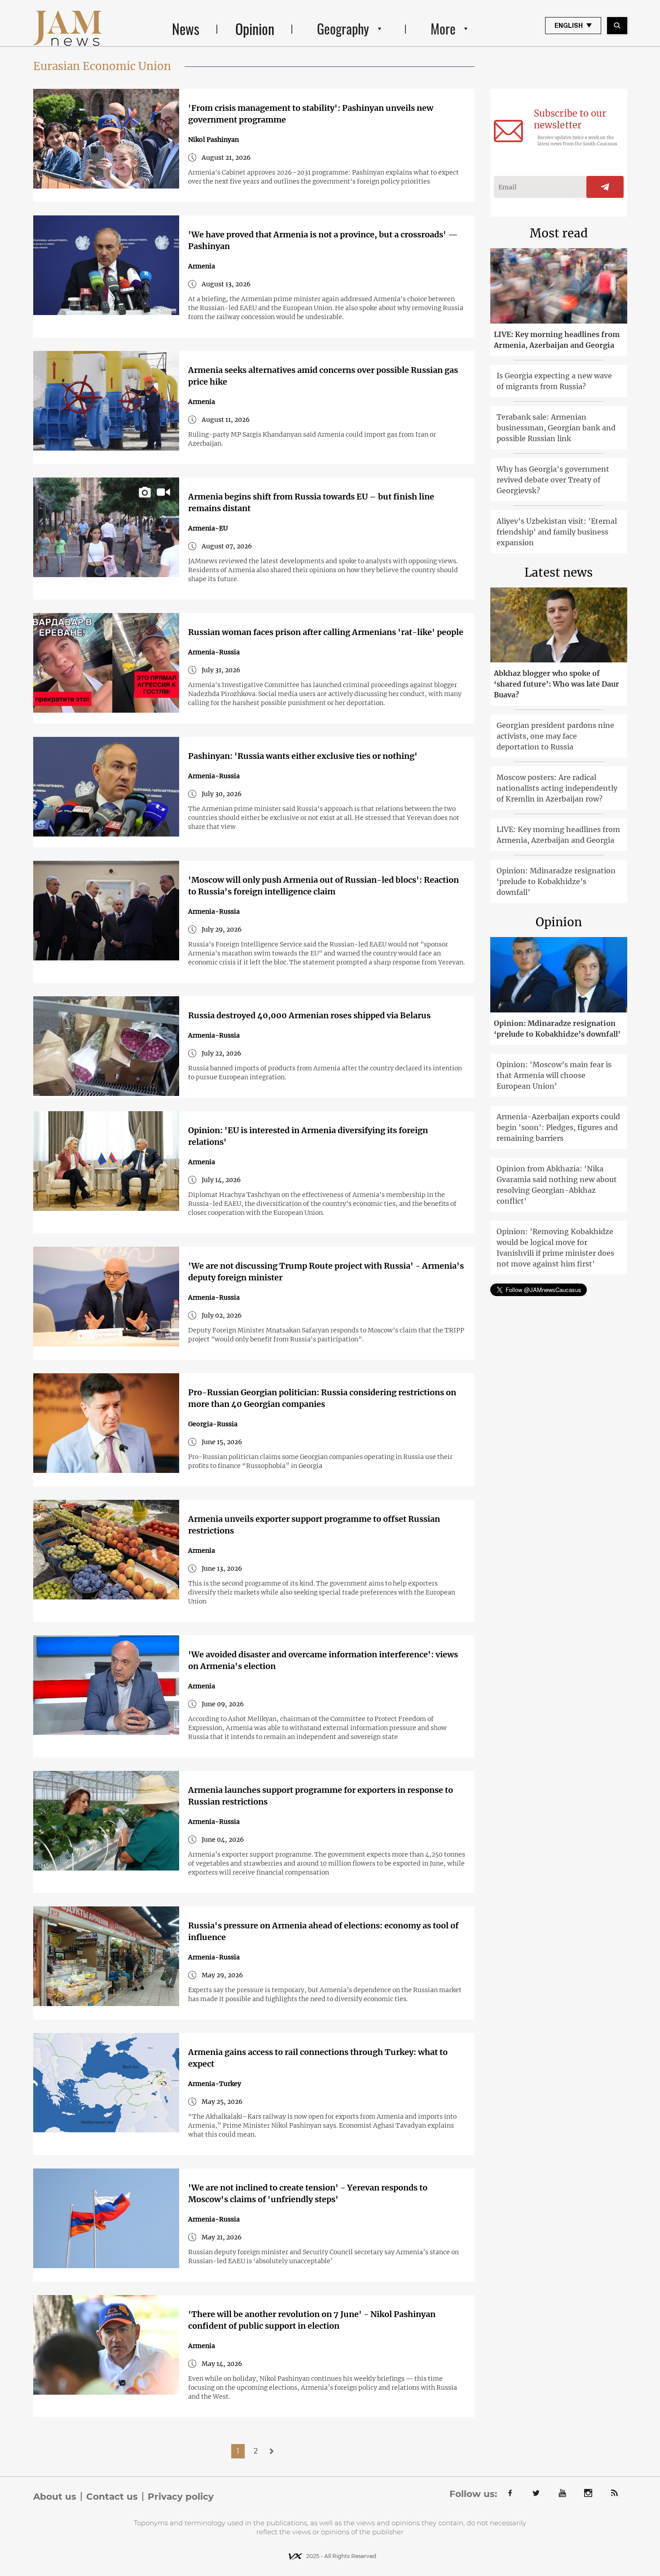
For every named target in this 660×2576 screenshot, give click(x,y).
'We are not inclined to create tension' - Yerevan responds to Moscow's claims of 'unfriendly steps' (308, 2193)
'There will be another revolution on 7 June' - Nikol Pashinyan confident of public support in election (312, 2320)
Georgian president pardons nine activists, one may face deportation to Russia (555, 736)
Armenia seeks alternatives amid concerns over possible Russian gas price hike (323, 376)
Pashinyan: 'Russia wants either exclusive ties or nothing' (303, 756)
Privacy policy (181, 2497)
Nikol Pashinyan (213, 140)
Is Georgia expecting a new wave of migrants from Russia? (554, 381)
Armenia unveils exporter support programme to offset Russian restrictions (314, 1525)
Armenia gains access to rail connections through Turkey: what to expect (318, 2058)
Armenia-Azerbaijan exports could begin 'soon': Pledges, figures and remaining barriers (558, 1127)
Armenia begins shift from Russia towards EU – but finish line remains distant (311, 502)
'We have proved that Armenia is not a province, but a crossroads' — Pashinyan (323, 240)
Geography (343, 28)
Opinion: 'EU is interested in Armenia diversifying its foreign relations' (308, 1136)
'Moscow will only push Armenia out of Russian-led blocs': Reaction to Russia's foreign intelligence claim (323, 886)
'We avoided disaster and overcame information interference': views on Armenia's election (323, 1660)
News (186, 28)
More (443, 28)
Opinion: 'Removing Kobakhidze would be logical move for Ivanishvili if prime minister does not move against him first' (555, 1248)
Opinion (255, 28)
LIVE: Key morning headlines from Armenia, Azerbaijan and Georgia (557, 340)
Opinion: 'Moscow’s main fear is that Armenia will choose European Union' (554, 1075)
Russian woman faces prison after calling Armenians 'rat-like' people (326, 632)
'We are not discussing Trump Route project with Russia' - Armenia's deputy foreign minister (326, 1272)
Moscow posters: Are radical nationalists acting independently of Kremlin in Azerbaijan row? (557, 788)
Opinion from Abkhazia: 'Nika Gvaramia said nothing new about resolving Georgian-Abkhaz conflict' (557, 1185)
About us (55, 2497)
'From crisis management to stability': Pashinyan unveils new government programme (311, 114)
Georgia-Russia (213, 1424)
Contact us (112, 2497)
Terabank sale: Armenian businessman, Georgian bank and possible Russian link (556, 428)
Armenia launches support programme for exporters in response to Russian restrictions (321, 1796)
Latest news (559, 572)
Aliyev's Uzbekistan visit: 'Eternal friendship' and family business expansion (557, 532)
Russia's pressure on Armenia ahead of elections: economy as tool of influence (323, 1931)
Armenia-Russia (214, 652)
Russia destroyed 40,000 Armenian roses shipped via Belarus (309, 1015)
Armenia (202, 266)
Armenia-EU (208, 528)
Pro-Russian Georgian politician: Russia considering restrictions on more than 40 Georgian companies (322, 1398)
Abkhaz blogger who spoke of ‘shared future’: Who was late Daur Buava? (557, 684)
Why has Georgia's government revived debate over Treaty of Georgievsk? (553, 480)
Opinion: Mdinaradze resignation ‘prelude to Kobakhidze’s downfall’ (556, 881)
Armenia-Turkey (215, 2084)
